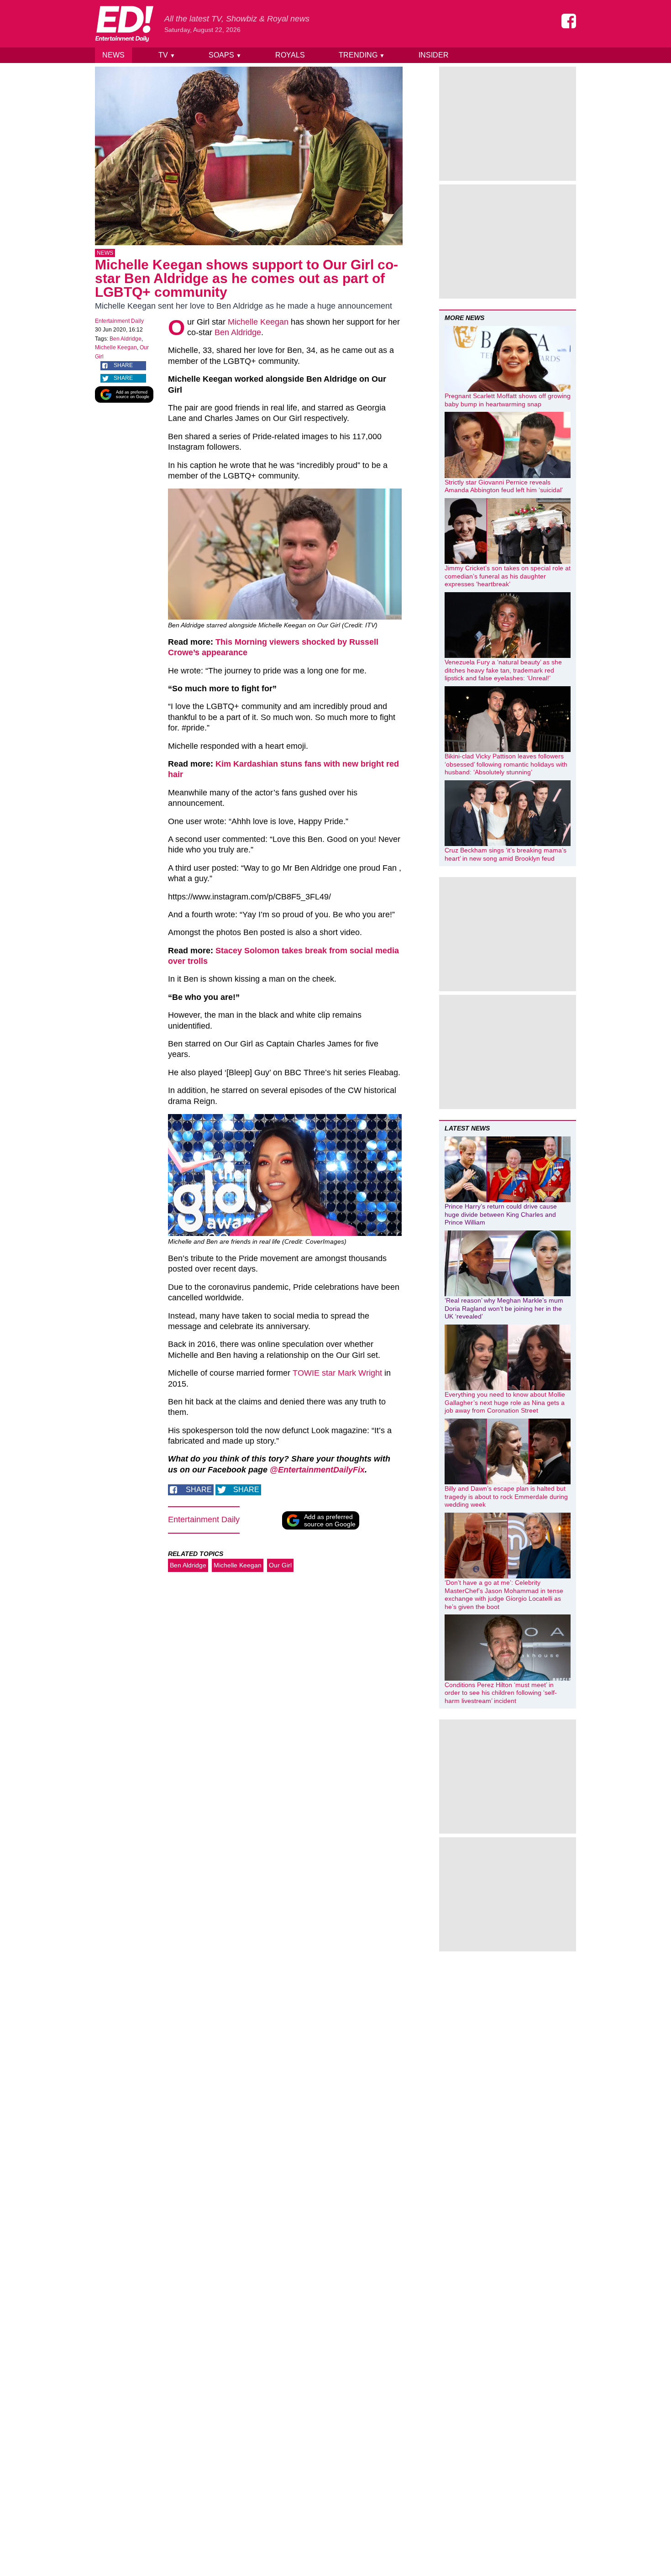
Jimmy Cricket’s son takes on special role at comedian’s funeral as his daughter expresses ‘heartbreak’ (508, 576)
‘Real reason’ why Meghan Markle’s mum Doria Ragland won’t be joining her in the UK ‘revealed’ (504, 1308)
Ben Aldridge (126, 339)
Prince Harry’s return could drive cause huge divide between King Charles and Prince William (501, 1214)
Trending (362, 55)
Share (123, 365)
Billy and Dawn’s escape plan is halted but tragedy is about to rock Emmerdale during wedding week (506, 1496)
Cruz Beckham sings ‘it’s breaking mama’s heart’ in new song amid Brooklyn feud (506, 854)
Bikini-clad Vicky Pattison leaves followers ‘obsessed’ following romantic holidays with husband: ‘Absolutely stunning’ (506, 764)
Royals (290, 55)
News (113, 55)
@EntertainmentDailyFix (317, 1470)
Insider (434, 55)
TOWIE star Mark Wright (337, 1373)
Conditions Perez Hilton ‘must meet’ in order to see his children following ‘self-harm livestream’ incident (501, 1693)
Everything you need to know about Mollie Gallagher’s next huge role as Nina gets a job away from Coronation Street (505, 1402)
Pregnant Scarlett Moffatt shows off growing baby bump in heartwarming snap (508, 400)
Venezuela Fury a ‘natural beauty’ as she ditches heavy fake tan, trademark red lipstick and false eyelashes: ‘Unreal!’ (503, 670)
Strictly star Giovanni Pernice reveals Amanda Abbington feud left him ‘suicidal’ (504, 486)
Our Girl (280, 1565)
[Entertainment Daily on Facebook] (569, 21)
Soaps (225, 55)
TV (167, 55)
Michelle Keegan (116, 347)
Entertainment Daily (119, 321)
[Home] (124, 24)
